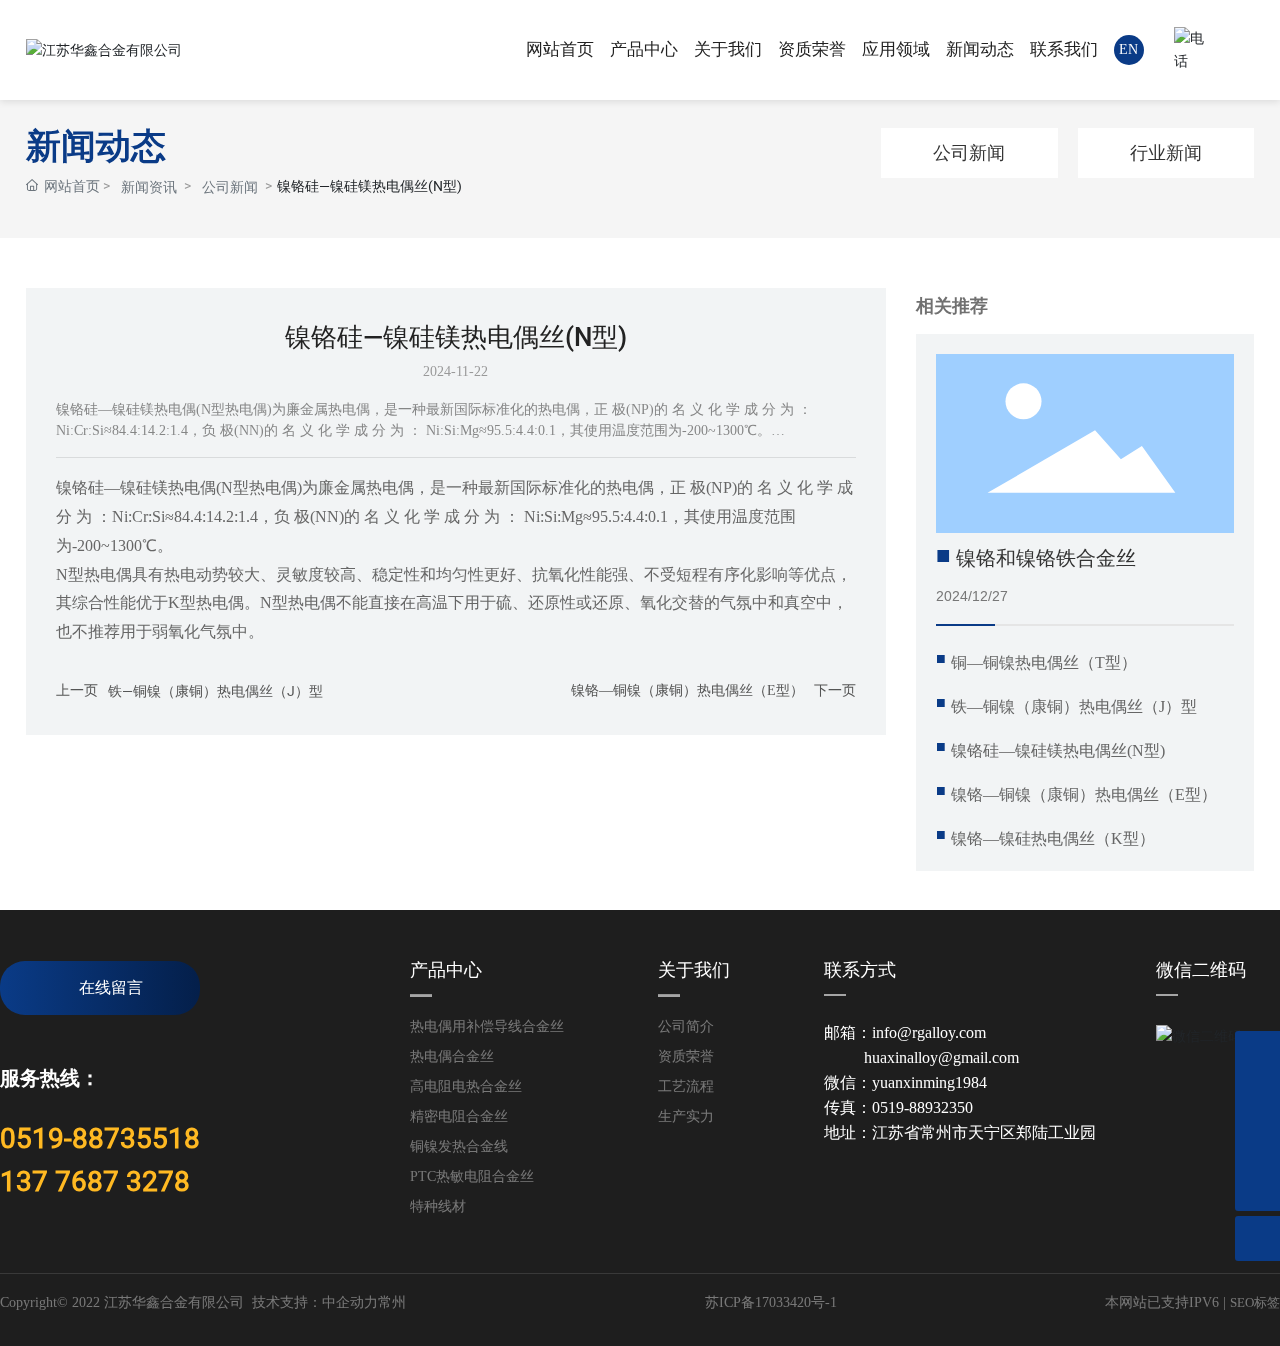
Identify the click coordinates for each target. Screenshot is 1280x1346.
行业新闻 (1166, 152)
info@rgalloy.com (929, 1032)
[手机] (1257, 1098)
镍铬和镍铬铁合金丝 (1046, 558)
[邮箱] (1257, 1143)
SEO (1242, 1302)
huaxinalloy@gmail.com (941, 1057)
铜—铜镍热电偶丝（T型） (1044, 662)
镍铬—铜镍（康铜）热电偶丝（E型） (687, 690)
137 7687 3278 (95, 1181)
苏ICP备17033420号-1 (771, 1302)
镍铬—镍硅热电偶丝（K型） (1053, 838)
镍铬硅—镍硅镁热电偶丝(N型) (1058, 750)
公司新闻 (230, 187)
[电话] (1257, 1053)
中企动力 (350, 1302)
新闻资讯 (149, 187)
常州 (392, 1302)
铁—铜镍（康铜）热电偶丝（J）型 (215, 691)
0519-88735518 (100, 1138)
